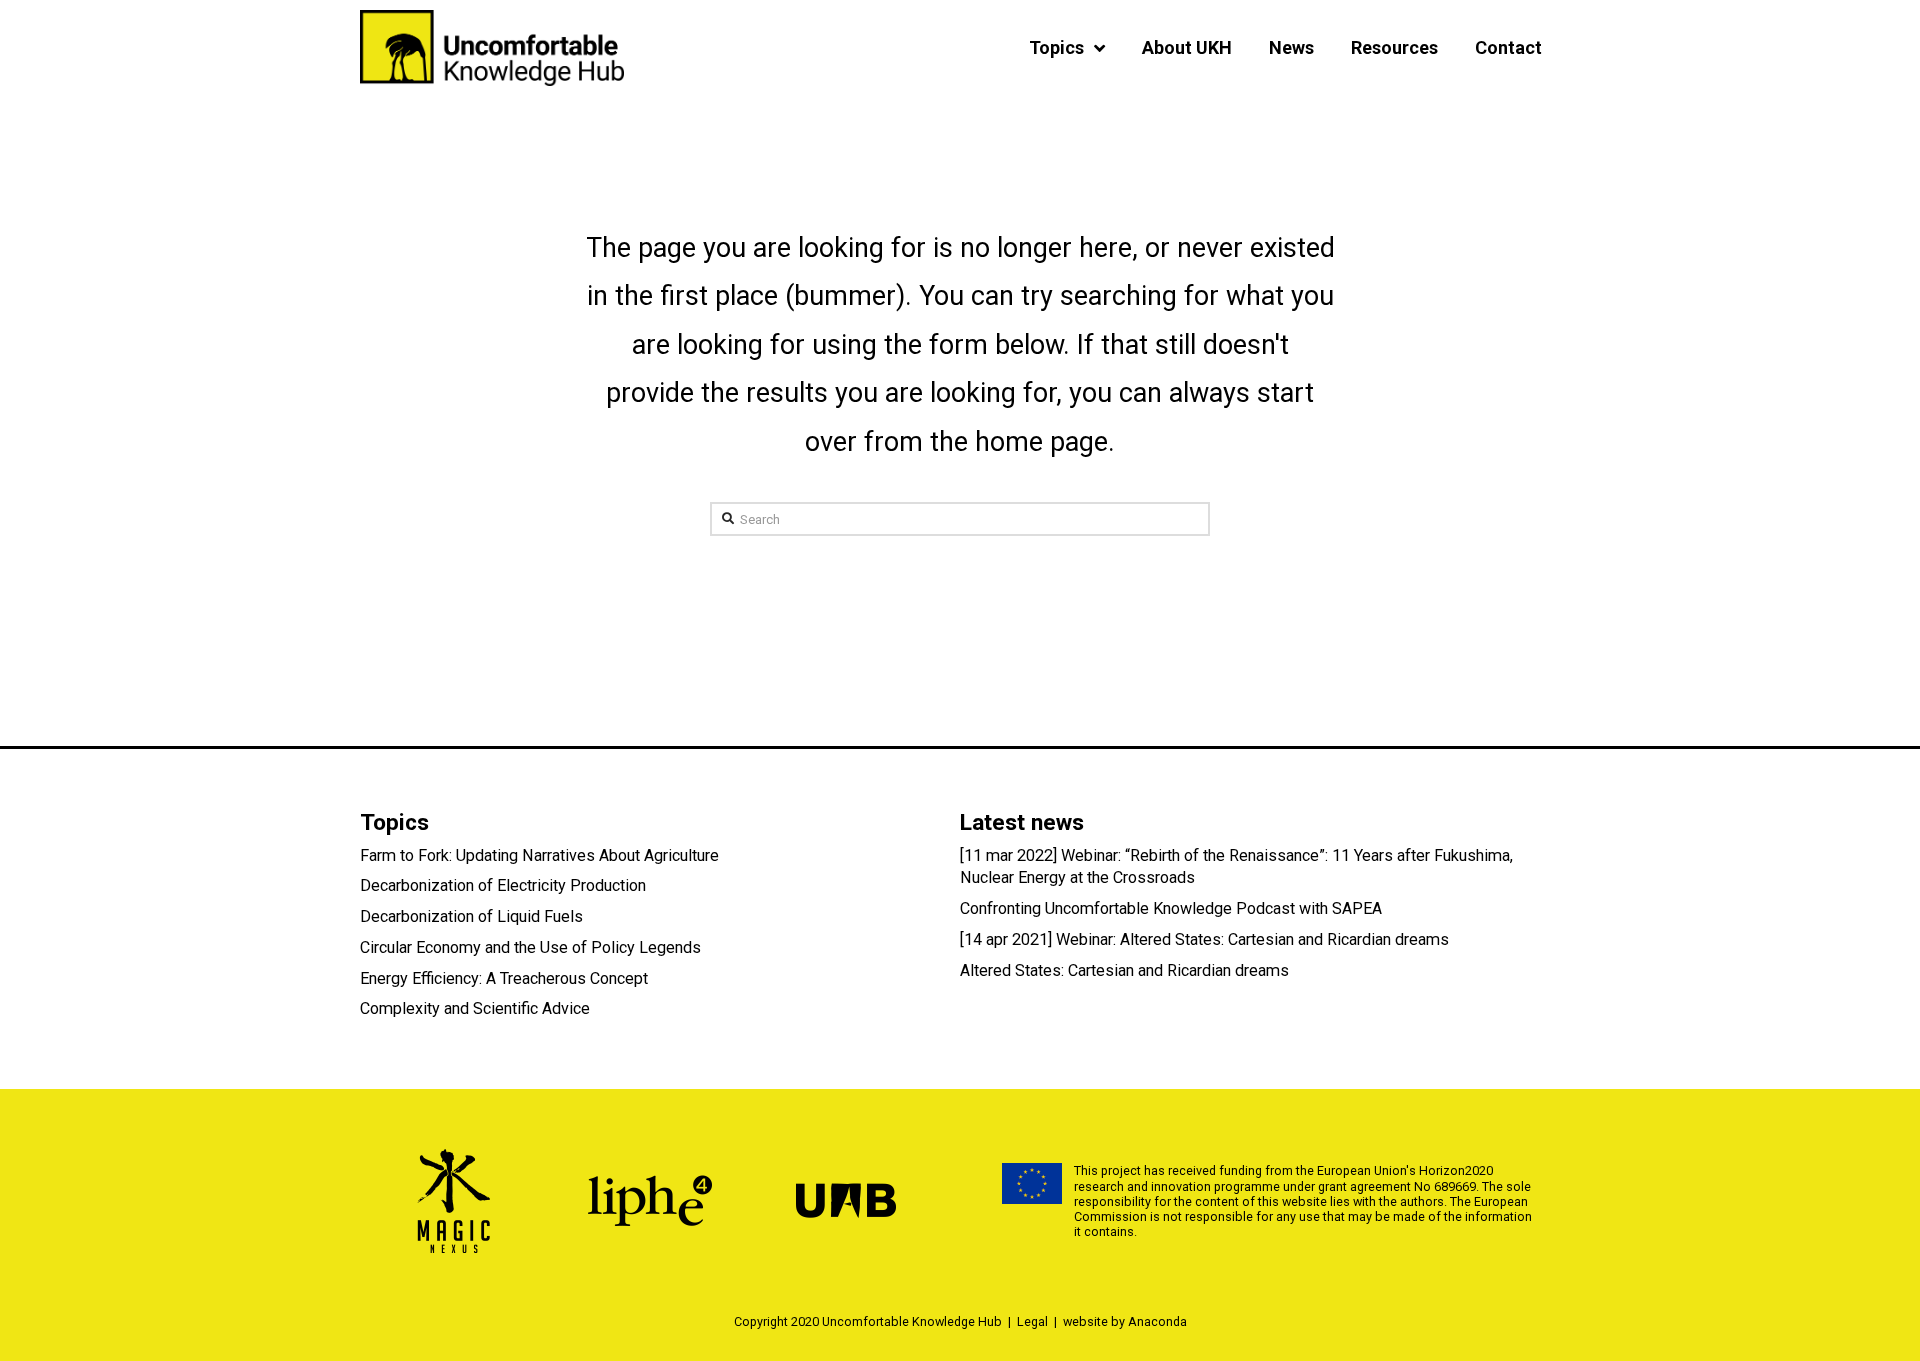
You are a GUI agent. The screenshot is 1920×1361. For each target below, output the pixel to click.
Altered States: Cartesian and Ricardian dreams (1124, 970)
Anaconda (1157, 1321)
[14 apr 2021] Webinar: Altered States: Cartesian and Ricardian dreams (1204, 939)
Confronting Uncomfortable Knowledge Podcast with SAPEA (1171, 908)
